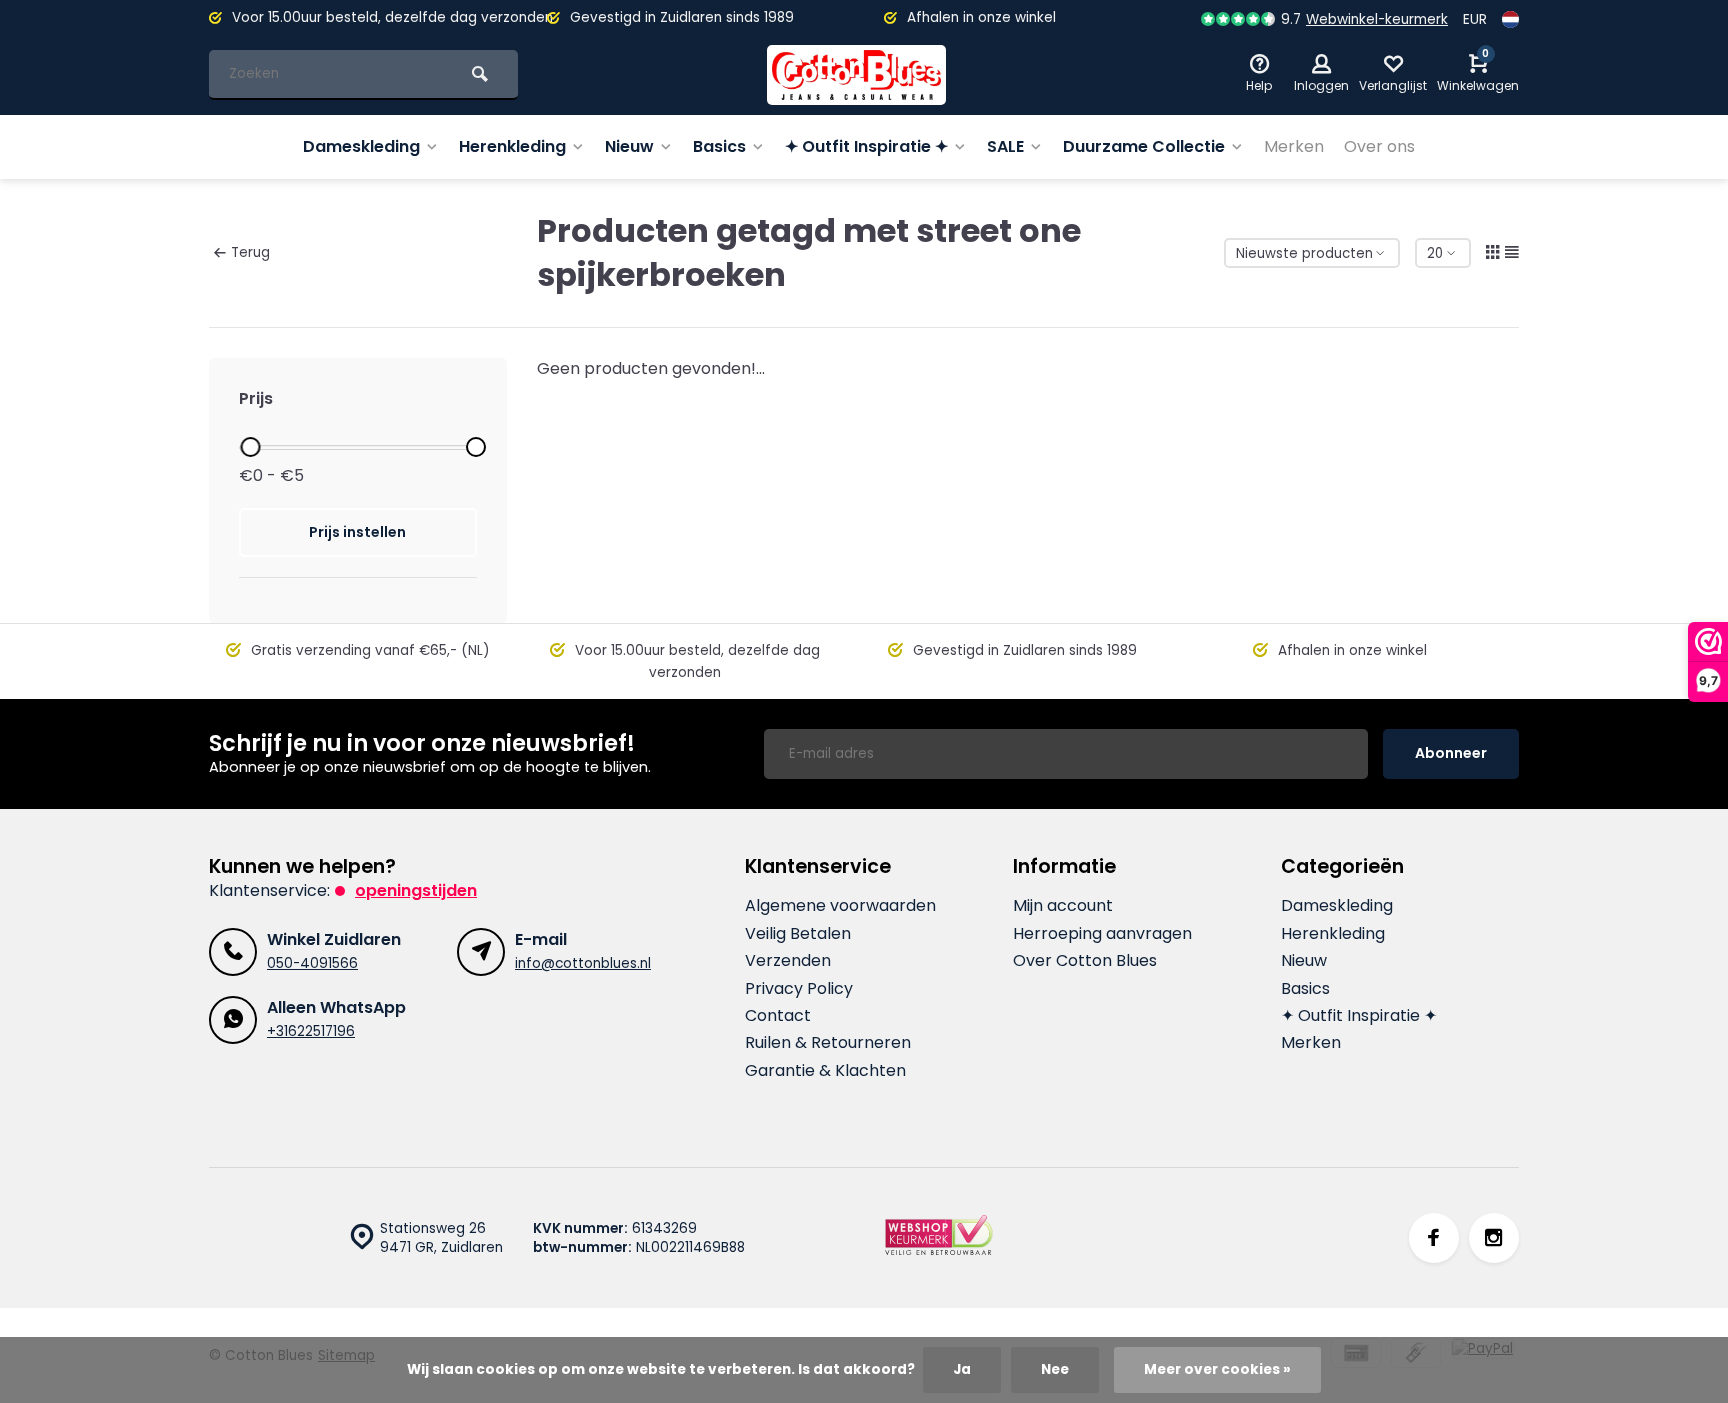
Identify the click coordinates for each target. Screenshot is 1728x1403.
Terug (250, 252)
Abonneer (1451, 753)
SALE (1005, 146)
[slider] (250, 447)
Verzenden (788, 961)
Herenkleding (512, 146)
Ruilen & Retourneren (828, 1043)
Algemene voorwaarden (840, 906)
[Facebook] (1434, 1238)
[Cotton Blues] (857, 75)
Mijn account (1063, 906)
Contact (778, 1016)
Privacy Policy (799, 989)
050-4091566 (312, 963)
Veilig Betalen (798, 934)
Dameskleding (361, 146)
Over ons (1379, 146)
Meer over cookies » (1217, 1369)
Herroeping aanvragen (1102, 934)
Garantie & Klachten (825, 1071)
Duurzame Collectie (1144, 146)
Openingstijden (416, 890)
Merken (1294, 146)
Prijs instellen (357, 532)
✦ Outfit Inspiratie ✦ (866, 146)
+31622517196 (311, 1031)
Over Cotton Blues (1085, 961)
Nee (1055, 1369)
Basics (719, 146)
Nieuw (629, 146)
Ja (962, 1369)
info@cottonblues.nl (583, 963)
